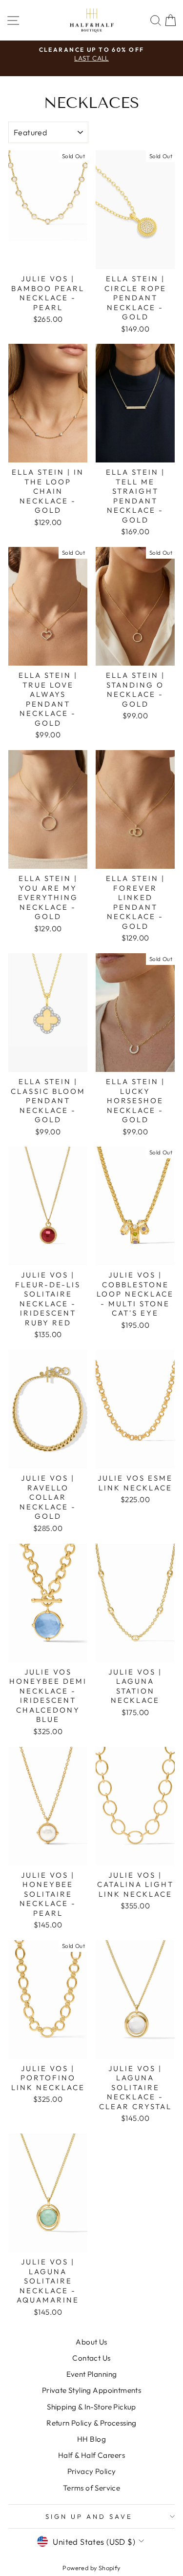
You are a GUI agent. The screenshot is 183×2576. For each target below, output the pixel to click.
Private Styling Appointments (92, 2390)
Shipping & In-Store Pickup (91, 2407)
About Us (91, 2342)
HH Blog (91, 2439)
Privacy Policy (92, 2471)
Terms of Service (92, 2488)
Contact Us (91, 2358)
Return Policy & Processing (91, 2423)
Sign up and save (89, 2516)
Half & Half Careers (91, 2455)
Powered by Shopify (91, 2568)
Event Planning (92, 2374)
